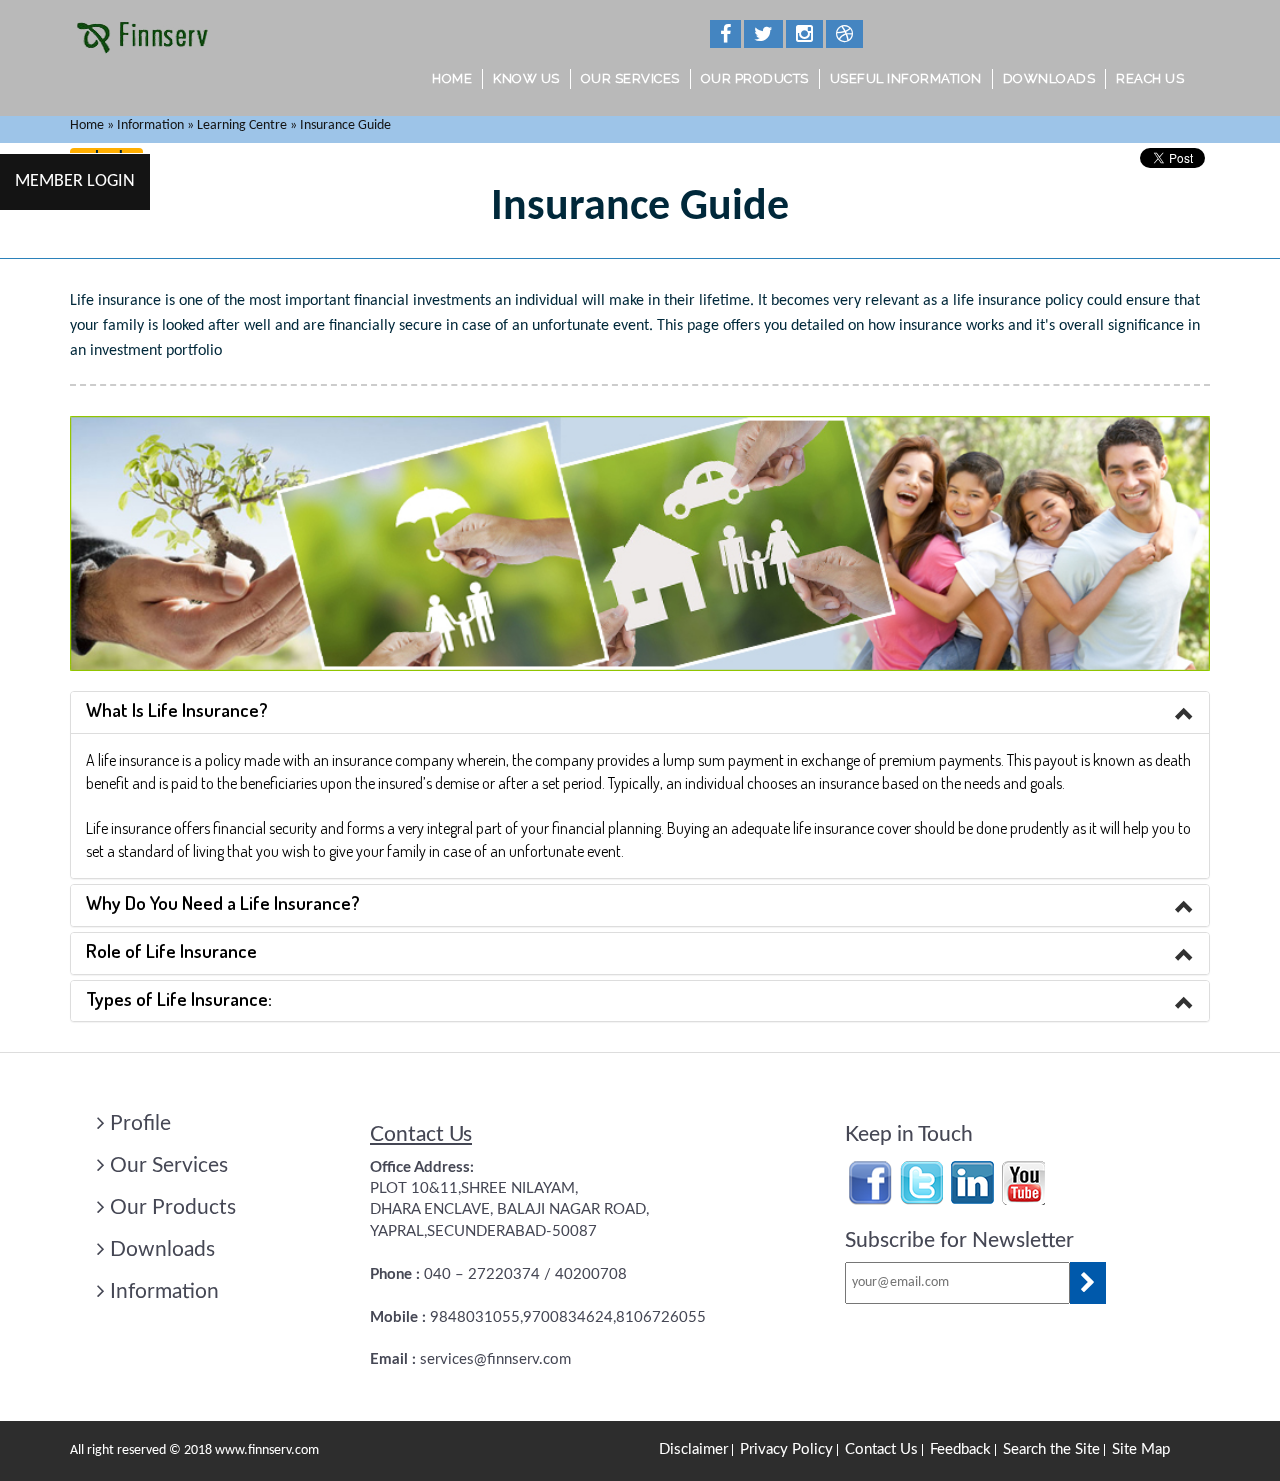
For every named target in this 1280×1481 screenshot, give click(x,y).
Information (164, 1291)
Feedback (960, 1449)
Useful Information (906, 78)
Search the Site (1051, 1449)
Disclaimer (693, 1449)
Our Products (755, 78)
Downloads (1049, 78)
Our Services (630, 78)
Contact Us (881, 1449)
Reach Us (1150, 78)
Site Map (1141, 1449)
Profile (140, 1123)
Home (452, 78)
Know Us (526, 78)
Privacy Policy (786, 1449)
